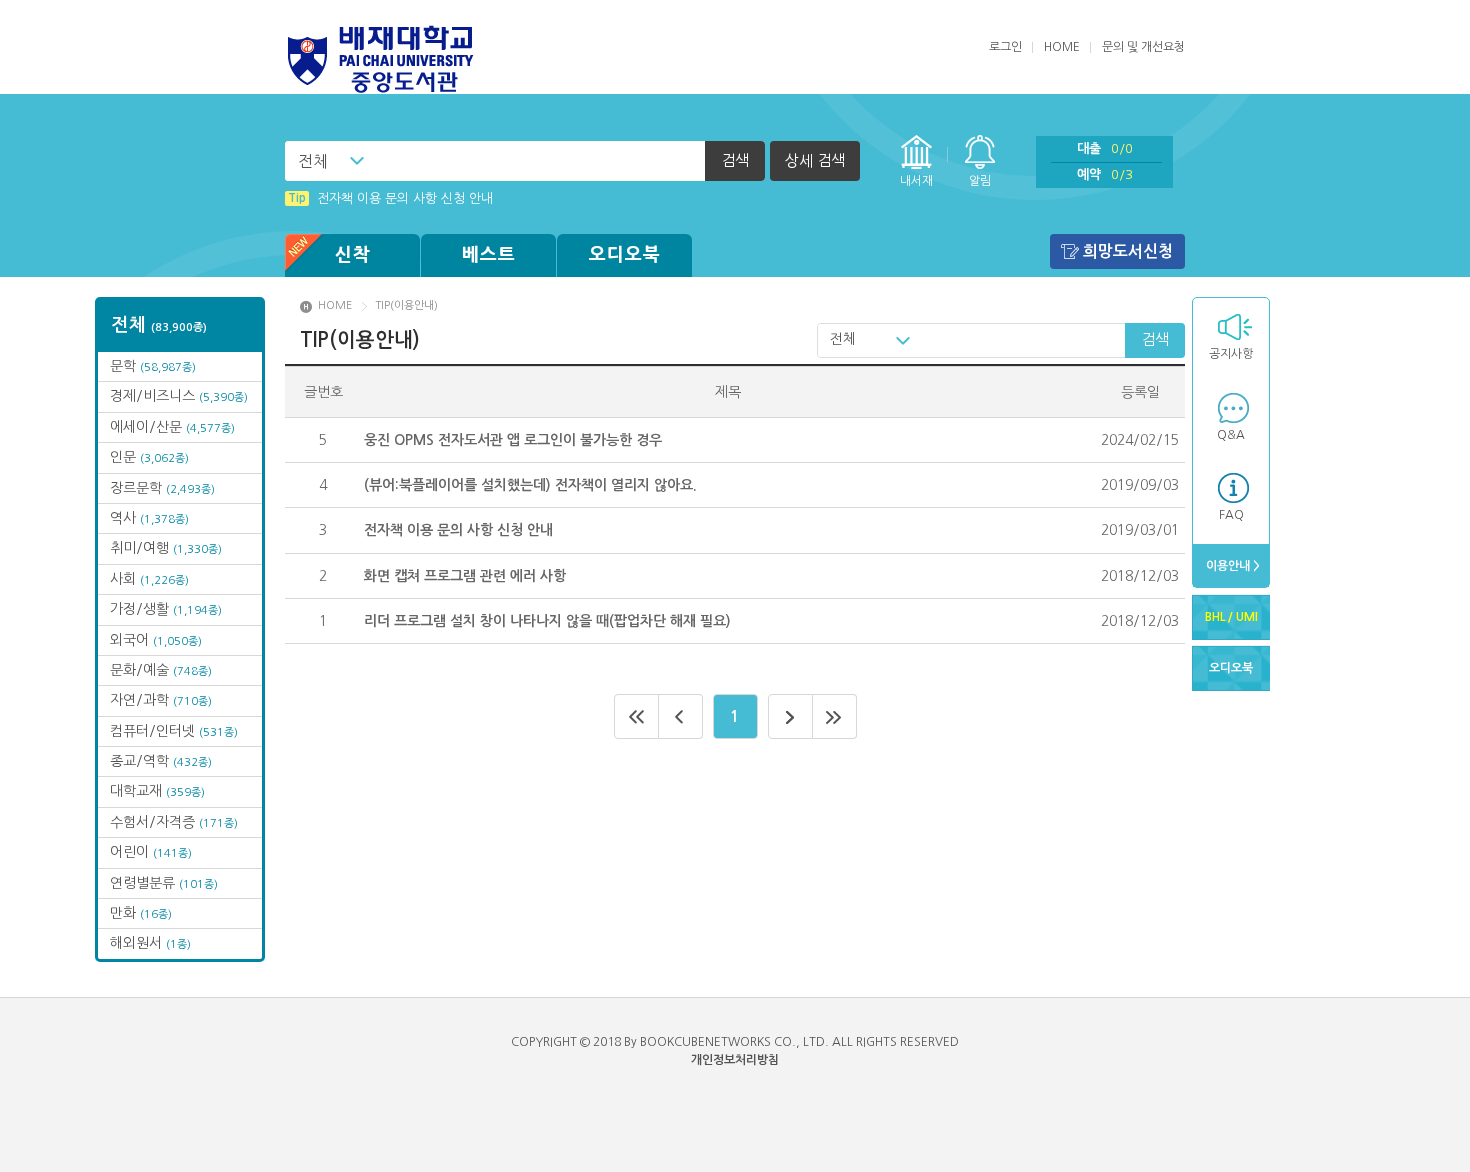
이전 (681, 716)
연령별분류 (164, 883)
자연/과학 (161, 700)
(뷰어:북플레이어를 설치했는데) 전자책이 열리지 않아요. (530, 485)
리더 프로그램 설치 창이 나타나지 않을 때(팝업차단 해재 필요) (547, 621)
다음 (790, 716)
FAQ (1231, 515)
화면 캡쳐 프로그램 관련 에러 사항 (465, 576)
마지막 (835, 716)
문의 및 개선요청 (1143, 47)
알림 (980, 181)
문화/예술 (161, 670)
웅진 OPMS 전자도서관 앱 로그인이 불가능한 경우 (513, 440)
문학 (153, 366)
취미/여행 (166, 548)
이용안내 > (1231, 566)
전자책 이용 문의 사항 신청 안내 (390, 198)
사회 (149, 579)
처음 (636, 716)
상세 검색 (815, 160)
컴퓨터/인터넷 (174, 731)
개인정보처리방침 (735, 1060)
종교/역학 (161, 761)
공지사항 (1231, 354)
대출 (1105, 148)
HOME (1062, 47)
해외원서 (150, 943)
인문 (149, 457)
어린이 (151, 852)
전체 (313, 161)
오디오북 (625, 255)
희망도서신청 (1128, 251)
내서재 (916, 181)
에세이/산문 (172, 427)
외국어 (156, 640)
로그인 (1005, 47)
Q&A (1231, 435)
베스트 (489, 255)
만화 (141, 913)
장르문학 (162, 488)
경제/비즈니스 (179, 396)
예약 (1105, 174)
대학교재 (157, 791)
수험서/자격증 (174, 822)
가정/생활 (166, 609)
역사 (149, 518)
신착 (353, 255)
